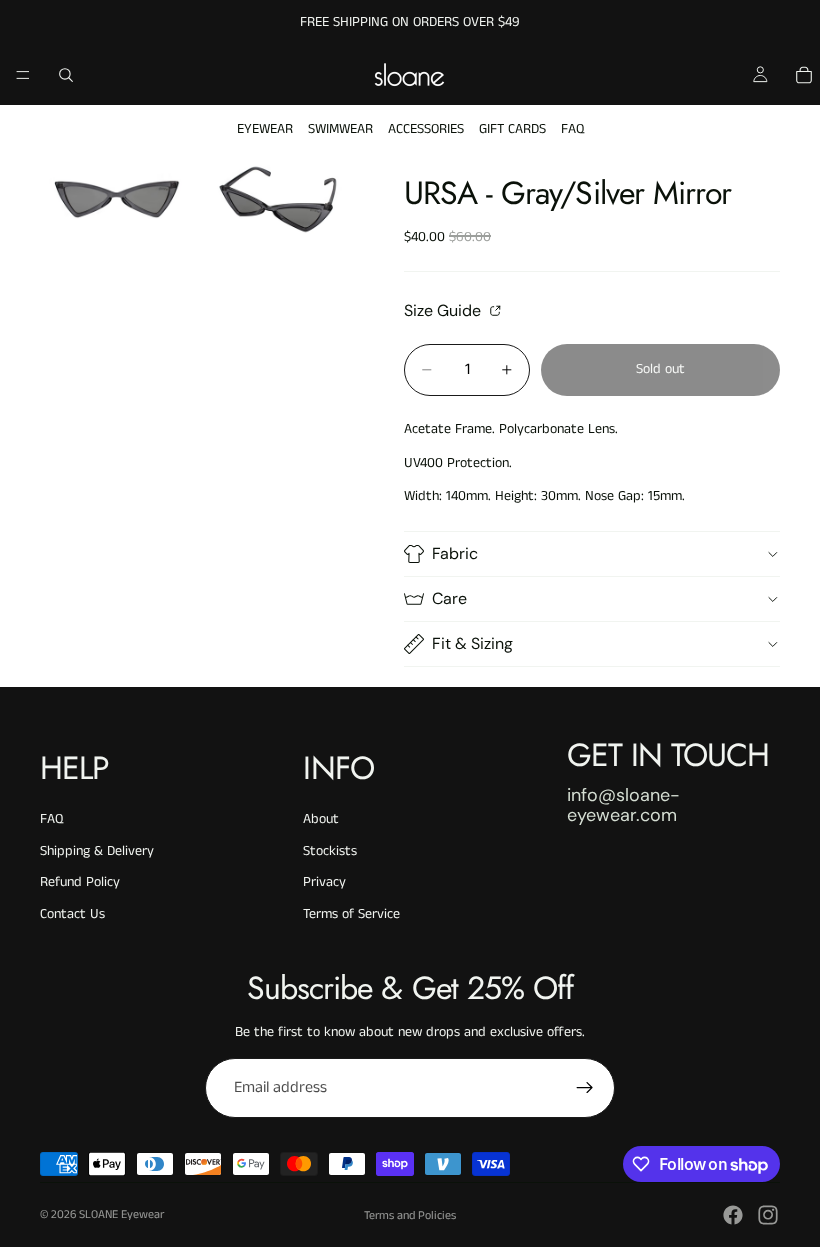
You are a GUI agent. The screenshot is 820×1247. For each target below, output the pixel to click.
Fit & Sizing (472, 643)
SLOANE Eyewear (121, 1214)
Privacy (324, 882)
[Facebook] (733, 1215)
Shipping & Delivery (97, 851)
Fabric (455, 553)
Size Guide (444, 310)
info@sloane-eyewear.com (623, 805)
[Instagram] (768, 1215)
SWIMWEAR (340, 129)
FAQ (572, 129)
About (321, 819)
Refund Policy (80, 882)
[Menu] (23, 75)
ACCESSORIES (426, 129)
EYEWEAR (265, 129)
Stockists (330, 851)
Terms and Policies (410, 1215)
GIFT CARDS (512, 129)
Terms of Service (351, 914)
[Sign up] (585, 1088)
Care (449, 598)
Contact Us (72, 914)
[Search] (66, 75)
